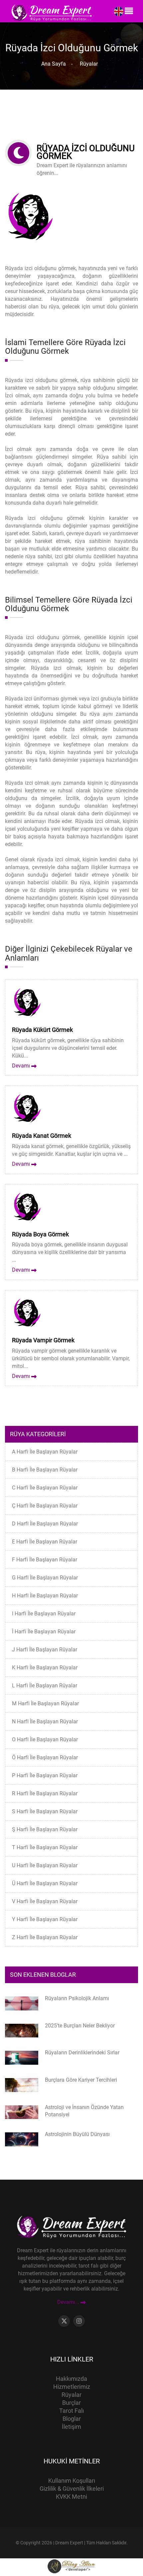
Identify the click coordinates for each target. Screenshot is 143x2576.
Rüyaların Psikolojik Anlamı (77, 1998)
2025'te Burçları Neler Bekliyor (80, 2026)
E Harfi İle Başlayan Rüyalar (45, 1542)
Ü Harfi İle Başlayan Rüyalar (45, 1883)
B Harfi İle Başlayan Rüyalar (45, 1470)
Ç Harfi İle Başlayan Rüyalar (45, 1506)
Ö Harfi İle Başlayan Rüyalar (45, 1757)
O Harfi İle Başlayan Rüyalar (45, 1739)
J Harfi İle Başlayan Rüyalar (45, 1650)
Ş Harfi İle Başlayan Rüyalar (45, 1829)
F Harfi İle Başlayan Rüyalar (45, 1560)
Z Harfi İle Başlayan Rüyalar (45, 1937)
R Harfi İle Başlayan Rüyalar (45, 1793)
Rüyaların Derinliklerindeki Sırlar (82, 2053)
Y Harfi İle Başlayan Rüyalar (45, 1919)
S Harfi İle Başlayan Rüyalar (45, 1811)
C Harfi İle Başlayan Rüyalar (45, 1488)
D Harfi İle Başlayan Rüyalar (45, 1524)
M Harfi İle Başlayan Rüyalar (45, 1704)
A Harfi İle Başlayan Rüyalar (45, 1452)
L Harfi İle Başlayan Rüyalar (45, 1686)
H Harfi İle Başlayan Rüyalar (45, 1596)
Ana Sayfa (54, 64)
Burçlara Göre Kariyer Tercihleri (81, 2080)
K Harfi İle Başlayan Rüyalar (45, 1668)
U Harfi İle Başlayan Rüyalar (45, 1865)
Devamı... (69, 2302)
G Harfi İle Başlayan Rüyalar (45, 1578)
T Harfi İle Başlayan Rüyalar (45, 1847)
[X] (64, 2321)
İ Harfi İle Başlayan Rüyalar (44, 1632)
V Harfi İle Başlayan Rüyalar (45, 1901)
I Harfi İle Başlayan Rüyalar (44, 1614)
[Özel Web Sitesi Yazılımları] (71, 2566)
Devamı (22, 1066)
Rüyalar (87, 64)
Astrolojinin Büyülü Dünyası (77, 2134)
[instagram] (79, 2321)
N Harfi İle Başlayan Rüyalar (45, 1721)
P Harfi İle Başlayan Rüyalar (45, 1775)
